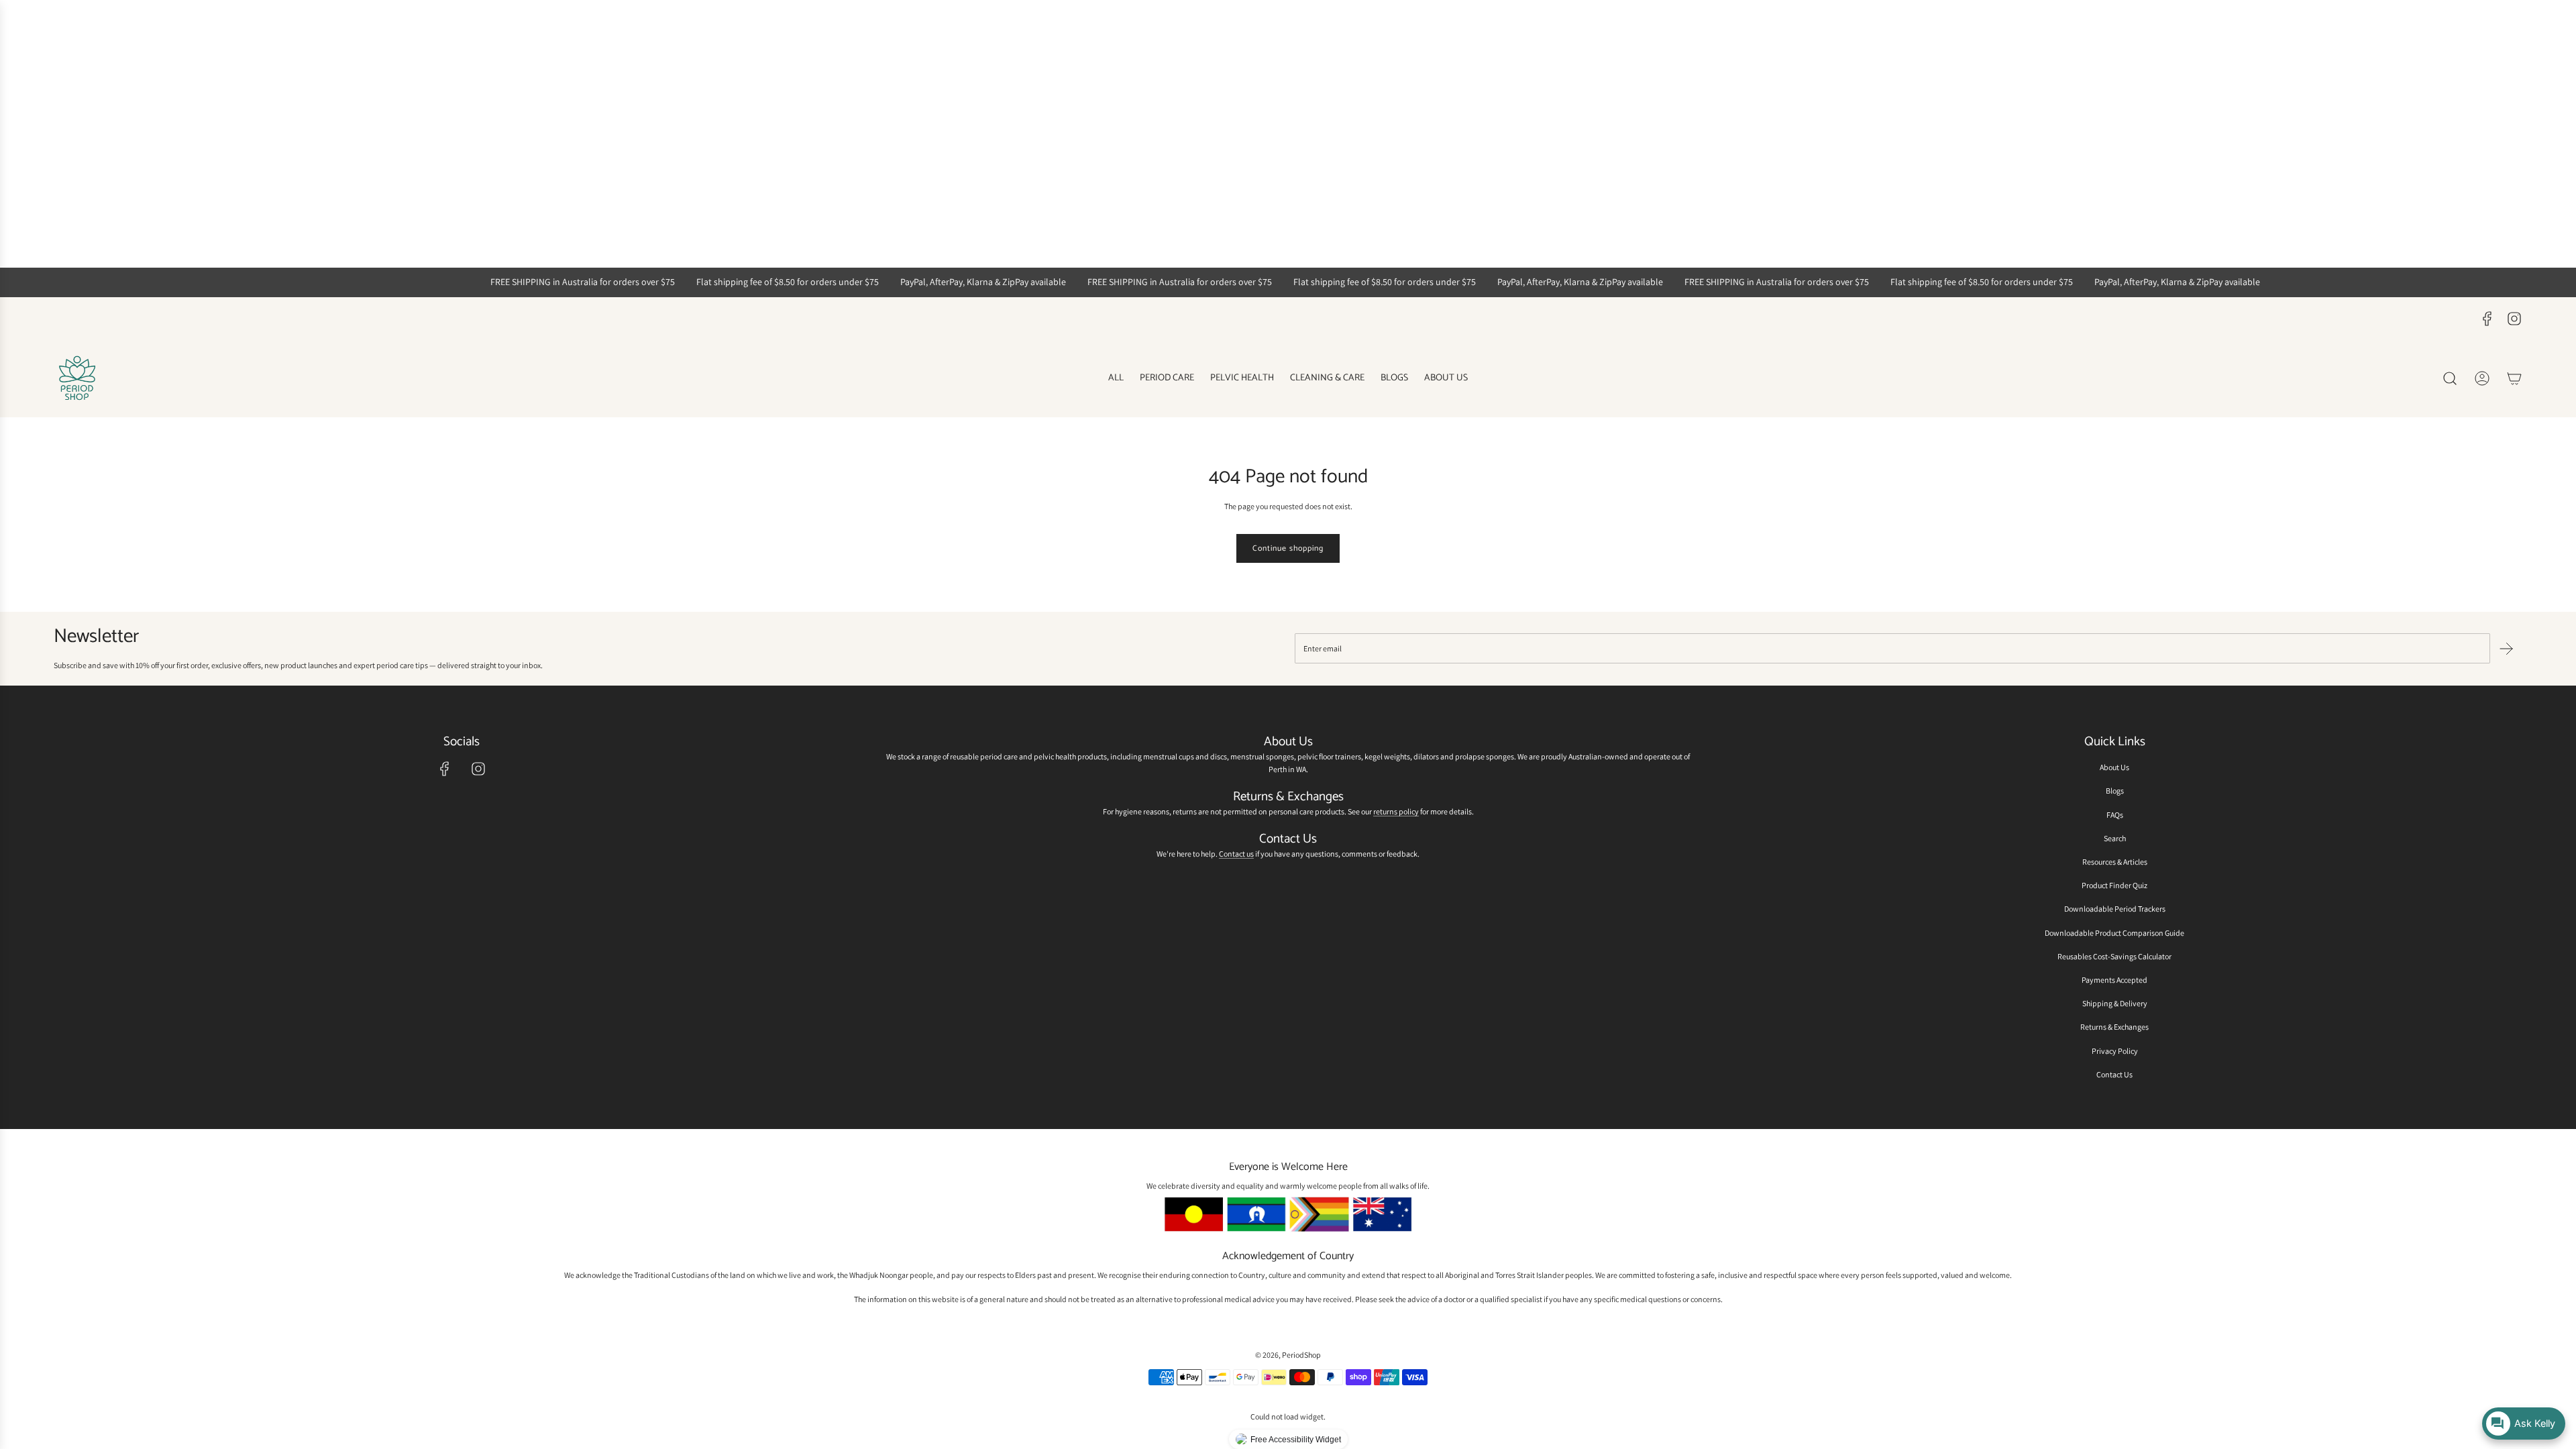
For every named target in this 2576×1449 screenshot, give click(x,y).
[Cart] (2514, 378)
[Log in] (2482, 378)
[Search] (2450, 378)
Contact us (1236, 854)
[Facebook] (2487, 319)
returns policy (1396, 811)
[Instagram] (2514, 319)
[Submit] (2506, 649)
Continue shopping (1288, 548)
